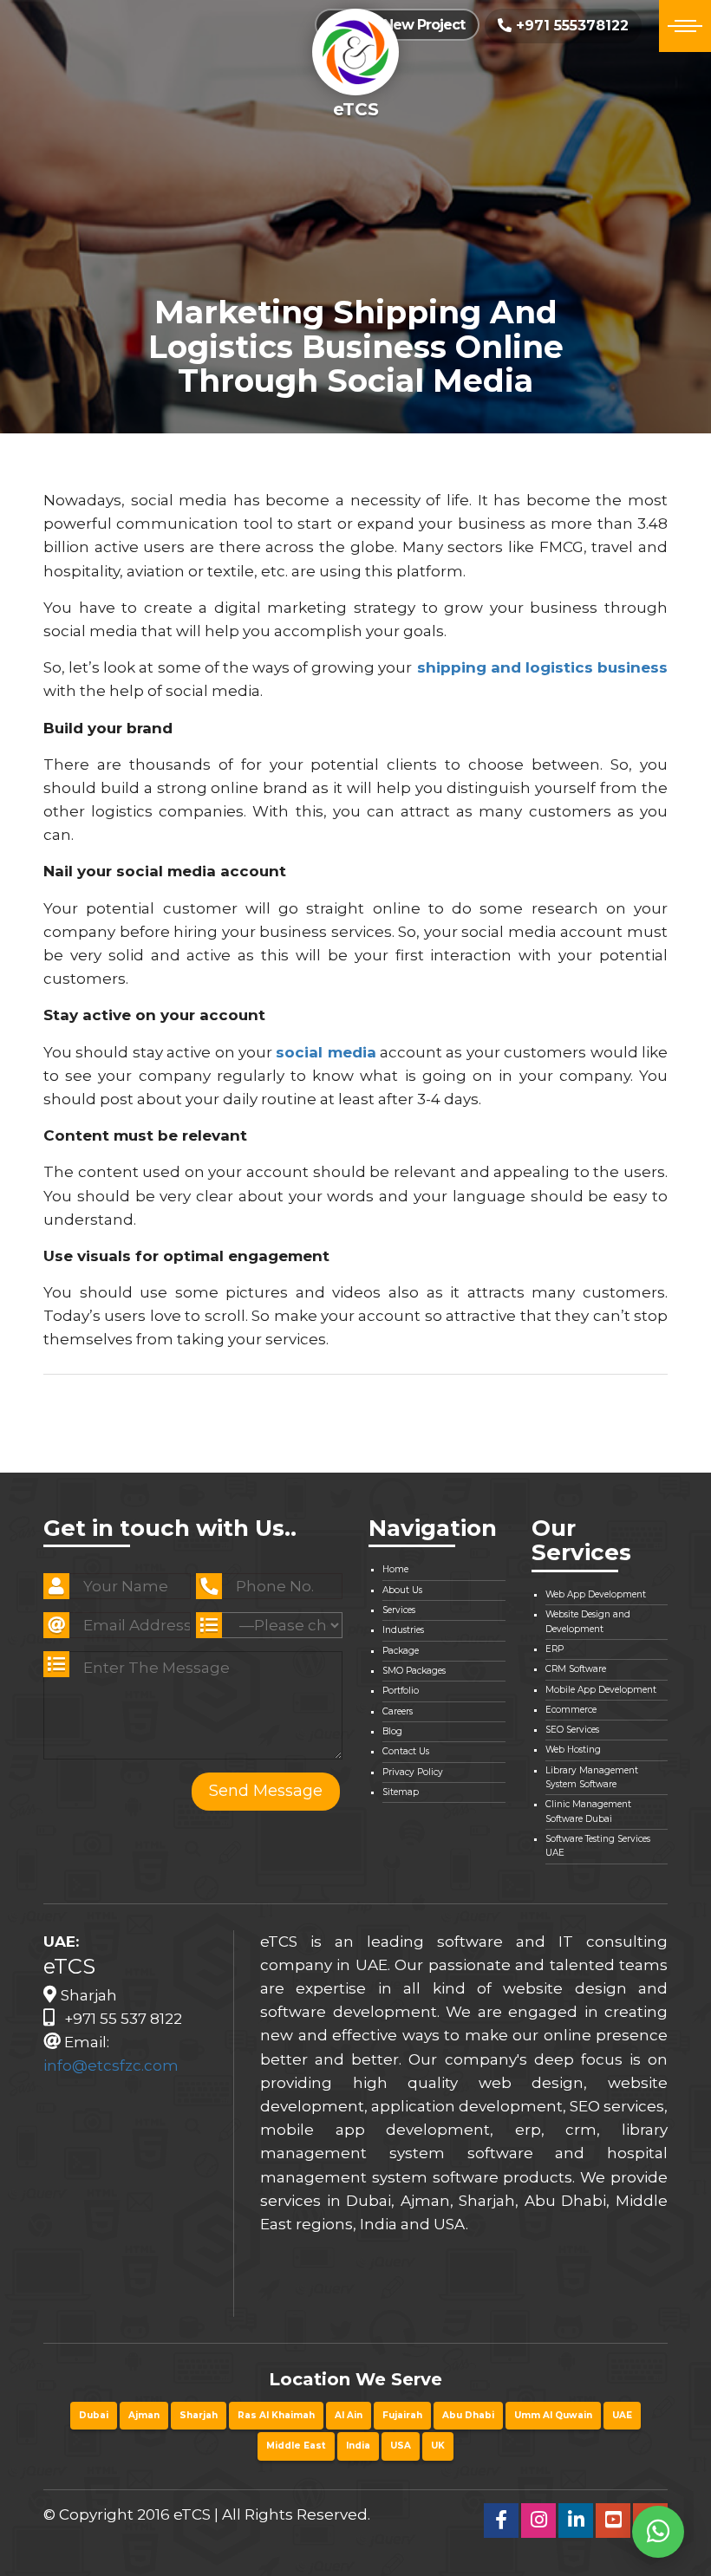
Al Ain (349, 2415)
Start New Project (404, 25)
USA (401, 2446)
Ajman (144, 2415)
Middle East (296, 2446)
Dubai (94, 2415)
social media (326, 1052)
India (358, 2446)
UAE (622, 2415)
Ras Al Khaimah (276, 2415)
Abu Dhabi (468, 2415)
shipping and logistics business (542, 667)
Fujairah (402, 2415)
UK (438, 2446)
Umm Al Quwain (553, 2415)
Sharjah (199, 2415)
